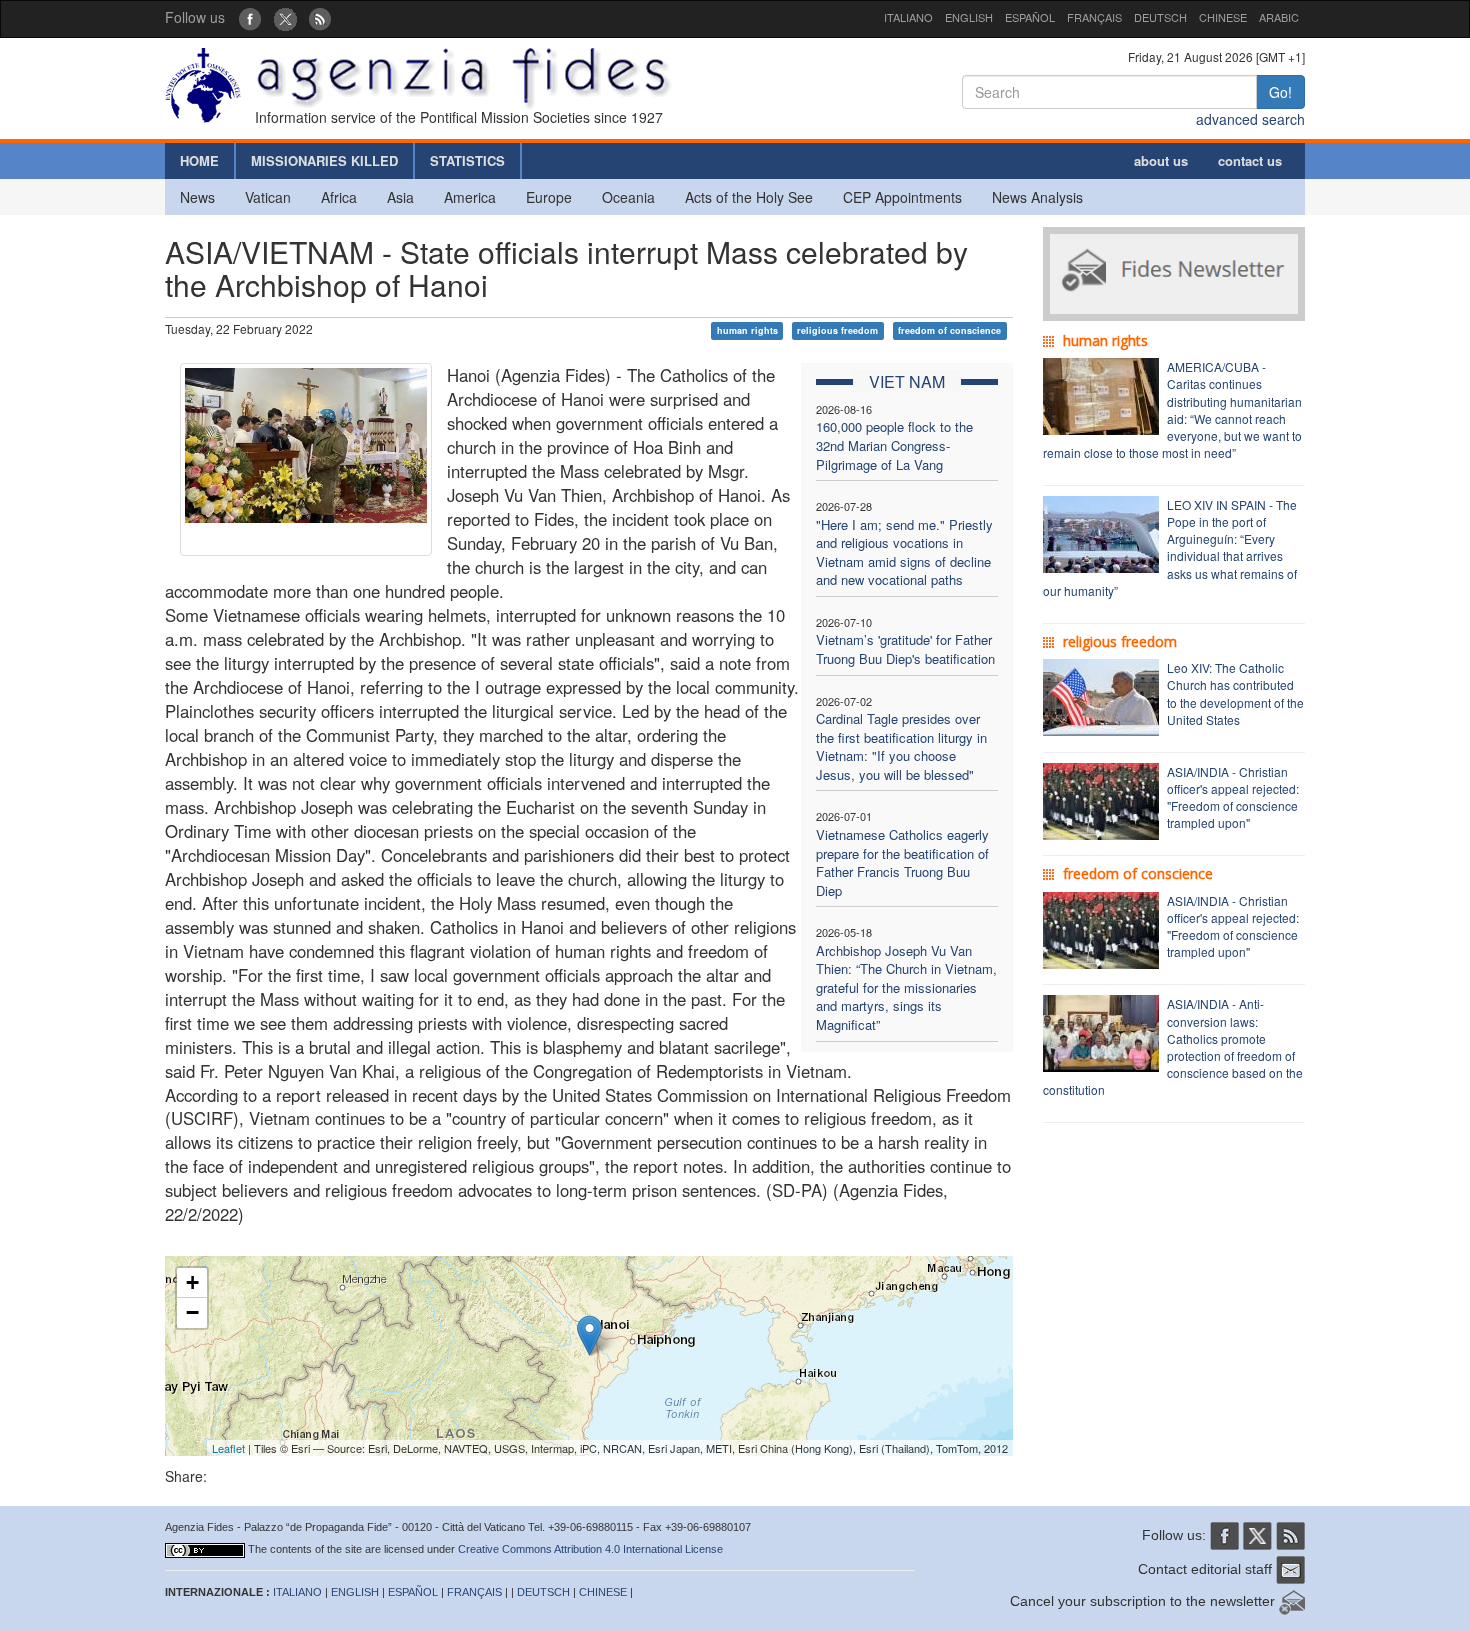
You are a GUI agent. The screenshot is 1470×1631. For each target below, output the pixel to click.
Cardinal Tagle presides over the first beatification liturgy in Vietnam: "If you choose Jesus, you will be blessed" (901, 746)
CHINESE (1223, 17)
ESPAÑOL (1030, 17)
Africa (339, 197)
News (197, 197)
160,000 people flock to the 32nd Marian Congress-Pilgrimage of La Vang (894, 445)
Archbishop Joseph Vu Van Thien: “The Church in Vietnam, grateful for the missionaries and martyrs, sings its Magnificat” (906, 987)
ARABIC (1279, 17)
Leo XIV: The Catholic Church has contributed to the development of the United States (1235, 693)
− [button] (192, 1312)
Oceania (628, 197)
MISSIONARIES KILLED (324, 160)
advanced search (1250, 119)
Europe (549, 197)
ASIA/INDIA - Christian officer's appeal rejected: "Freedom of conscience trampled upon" (1233, 797)
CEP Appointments (902, 197)
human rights (747, 330)
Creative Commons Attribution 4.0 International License (590, 1549)
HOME (199, 160)
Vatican (268, 197)
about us (1161, 160)
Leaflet (228, 1448)
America (470, 197)
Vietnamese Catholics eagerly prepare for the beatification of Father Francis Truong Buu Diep (902, 862)
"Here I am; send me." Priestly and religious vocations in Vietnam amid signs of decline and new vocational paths (904, 552)
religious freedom (837, 330)
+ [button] (192, 1282)
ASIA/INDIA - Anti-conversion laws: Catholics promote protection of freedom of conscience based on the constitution (1173, 1046)
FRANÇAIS (1094, 17)
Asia (400, 197)
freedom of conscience (949, 330)
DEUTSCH (1160, 17)
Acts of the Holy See (749, 197)
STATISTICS (467, 160)
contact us (1250, 160)
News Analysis (1037, 197)
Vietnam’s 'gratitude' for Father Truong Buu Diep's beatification (905, 649)
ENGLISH (969, 17)
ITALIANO (908, 17)
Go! (1280, 92)
